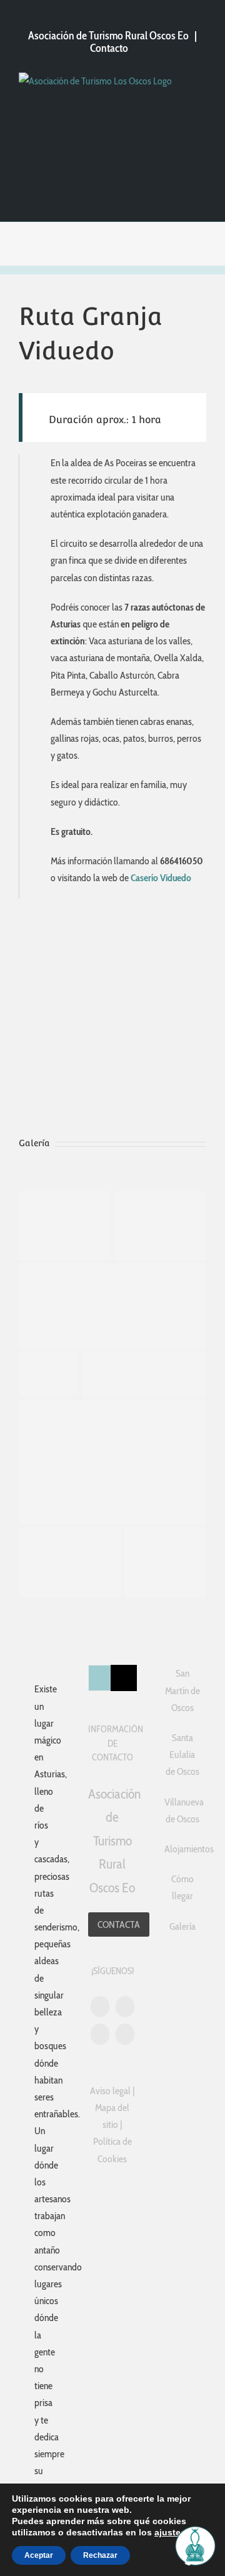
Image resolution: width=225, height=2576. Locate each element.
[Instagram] (100, 2034)
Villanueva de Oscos (182, 1810)
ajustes (170, 2532)
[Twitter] (125, 2007)
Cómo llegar (182, 1887)
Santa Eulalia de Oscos (182, 1755)
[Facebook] (125, 2034)
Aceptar (39, 2555)
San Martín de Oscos (182, 1690)
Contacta (119, 1925)
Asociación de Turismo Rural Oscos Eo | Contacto (112, 42)
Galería (182, 1926)
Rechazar (100, 2555)
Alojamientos (182, 1849)
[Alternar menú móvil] (199, 94)
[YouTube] (100, 2007)
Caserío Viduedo (160, 878)
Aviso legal (110, 2091)
